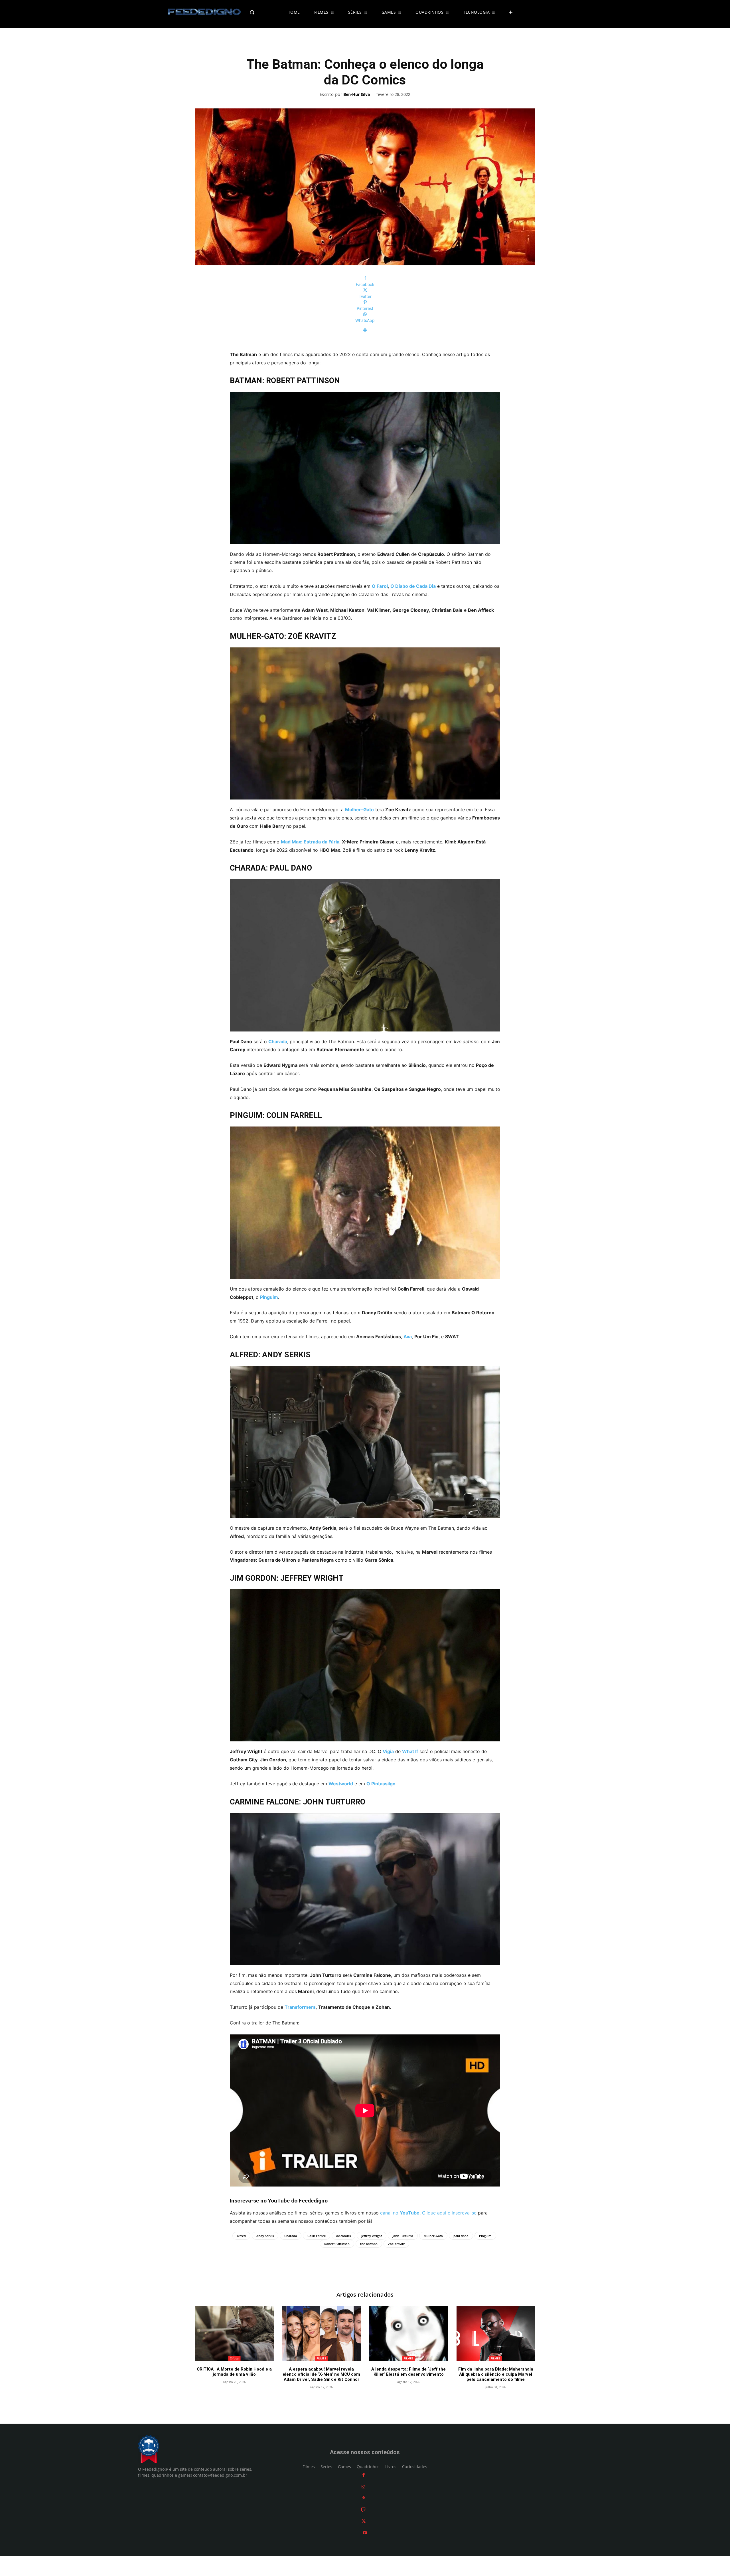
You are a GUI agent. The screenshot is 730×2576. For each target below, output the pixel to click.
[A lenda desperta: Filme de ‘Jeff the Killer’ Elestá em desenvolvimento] (409, 2333)
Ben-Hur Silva (357, 95)
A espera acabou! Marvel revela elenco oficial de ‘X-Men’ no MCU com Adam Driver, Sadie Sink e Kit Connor (321, 2374)
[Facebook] (364, 2475)
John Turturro (403, 2236)
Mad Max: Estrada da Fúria (310, 842)
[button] (264, 12)
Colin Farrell (317, 2236)
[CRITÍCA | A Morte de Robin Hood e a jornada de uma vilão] (234, 2333)
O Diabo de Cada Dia (413, 586)
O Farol (380, 586)
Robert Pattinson (337, 2244)
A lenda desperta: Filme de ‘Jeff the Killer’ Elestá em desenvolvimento (408, 2372)
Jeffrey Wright (372, 2236)
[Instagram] (363, 2487)
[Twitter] (364, 2521)
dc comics (343, 2236)
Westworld (341, 1784)
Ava (408, 1337)
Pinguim (269, 1297)
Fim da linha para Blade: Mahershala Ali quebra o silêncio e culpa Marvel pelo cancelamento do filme (496, 2374)
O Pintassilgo (381, 1784)
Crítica (234, 2358)
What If (410, 1751)
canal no (400, 2213)
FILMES (321, 2358)
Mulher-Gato (359, 809)
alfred (241, 2236)
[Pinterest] (363, 2498)
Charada (278, 1041)
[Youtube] (365, 2533)
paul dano (461, 2236)
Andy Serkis (265, 2236)
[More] (365, 330)
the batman (369, 2244)
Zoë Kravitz (396, 2244)
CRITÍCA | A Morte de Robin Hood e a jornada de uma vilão (234, 2372)
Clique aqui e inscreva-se (449, 2213)
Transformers (300, 2007)
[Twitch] (363, 2510)
